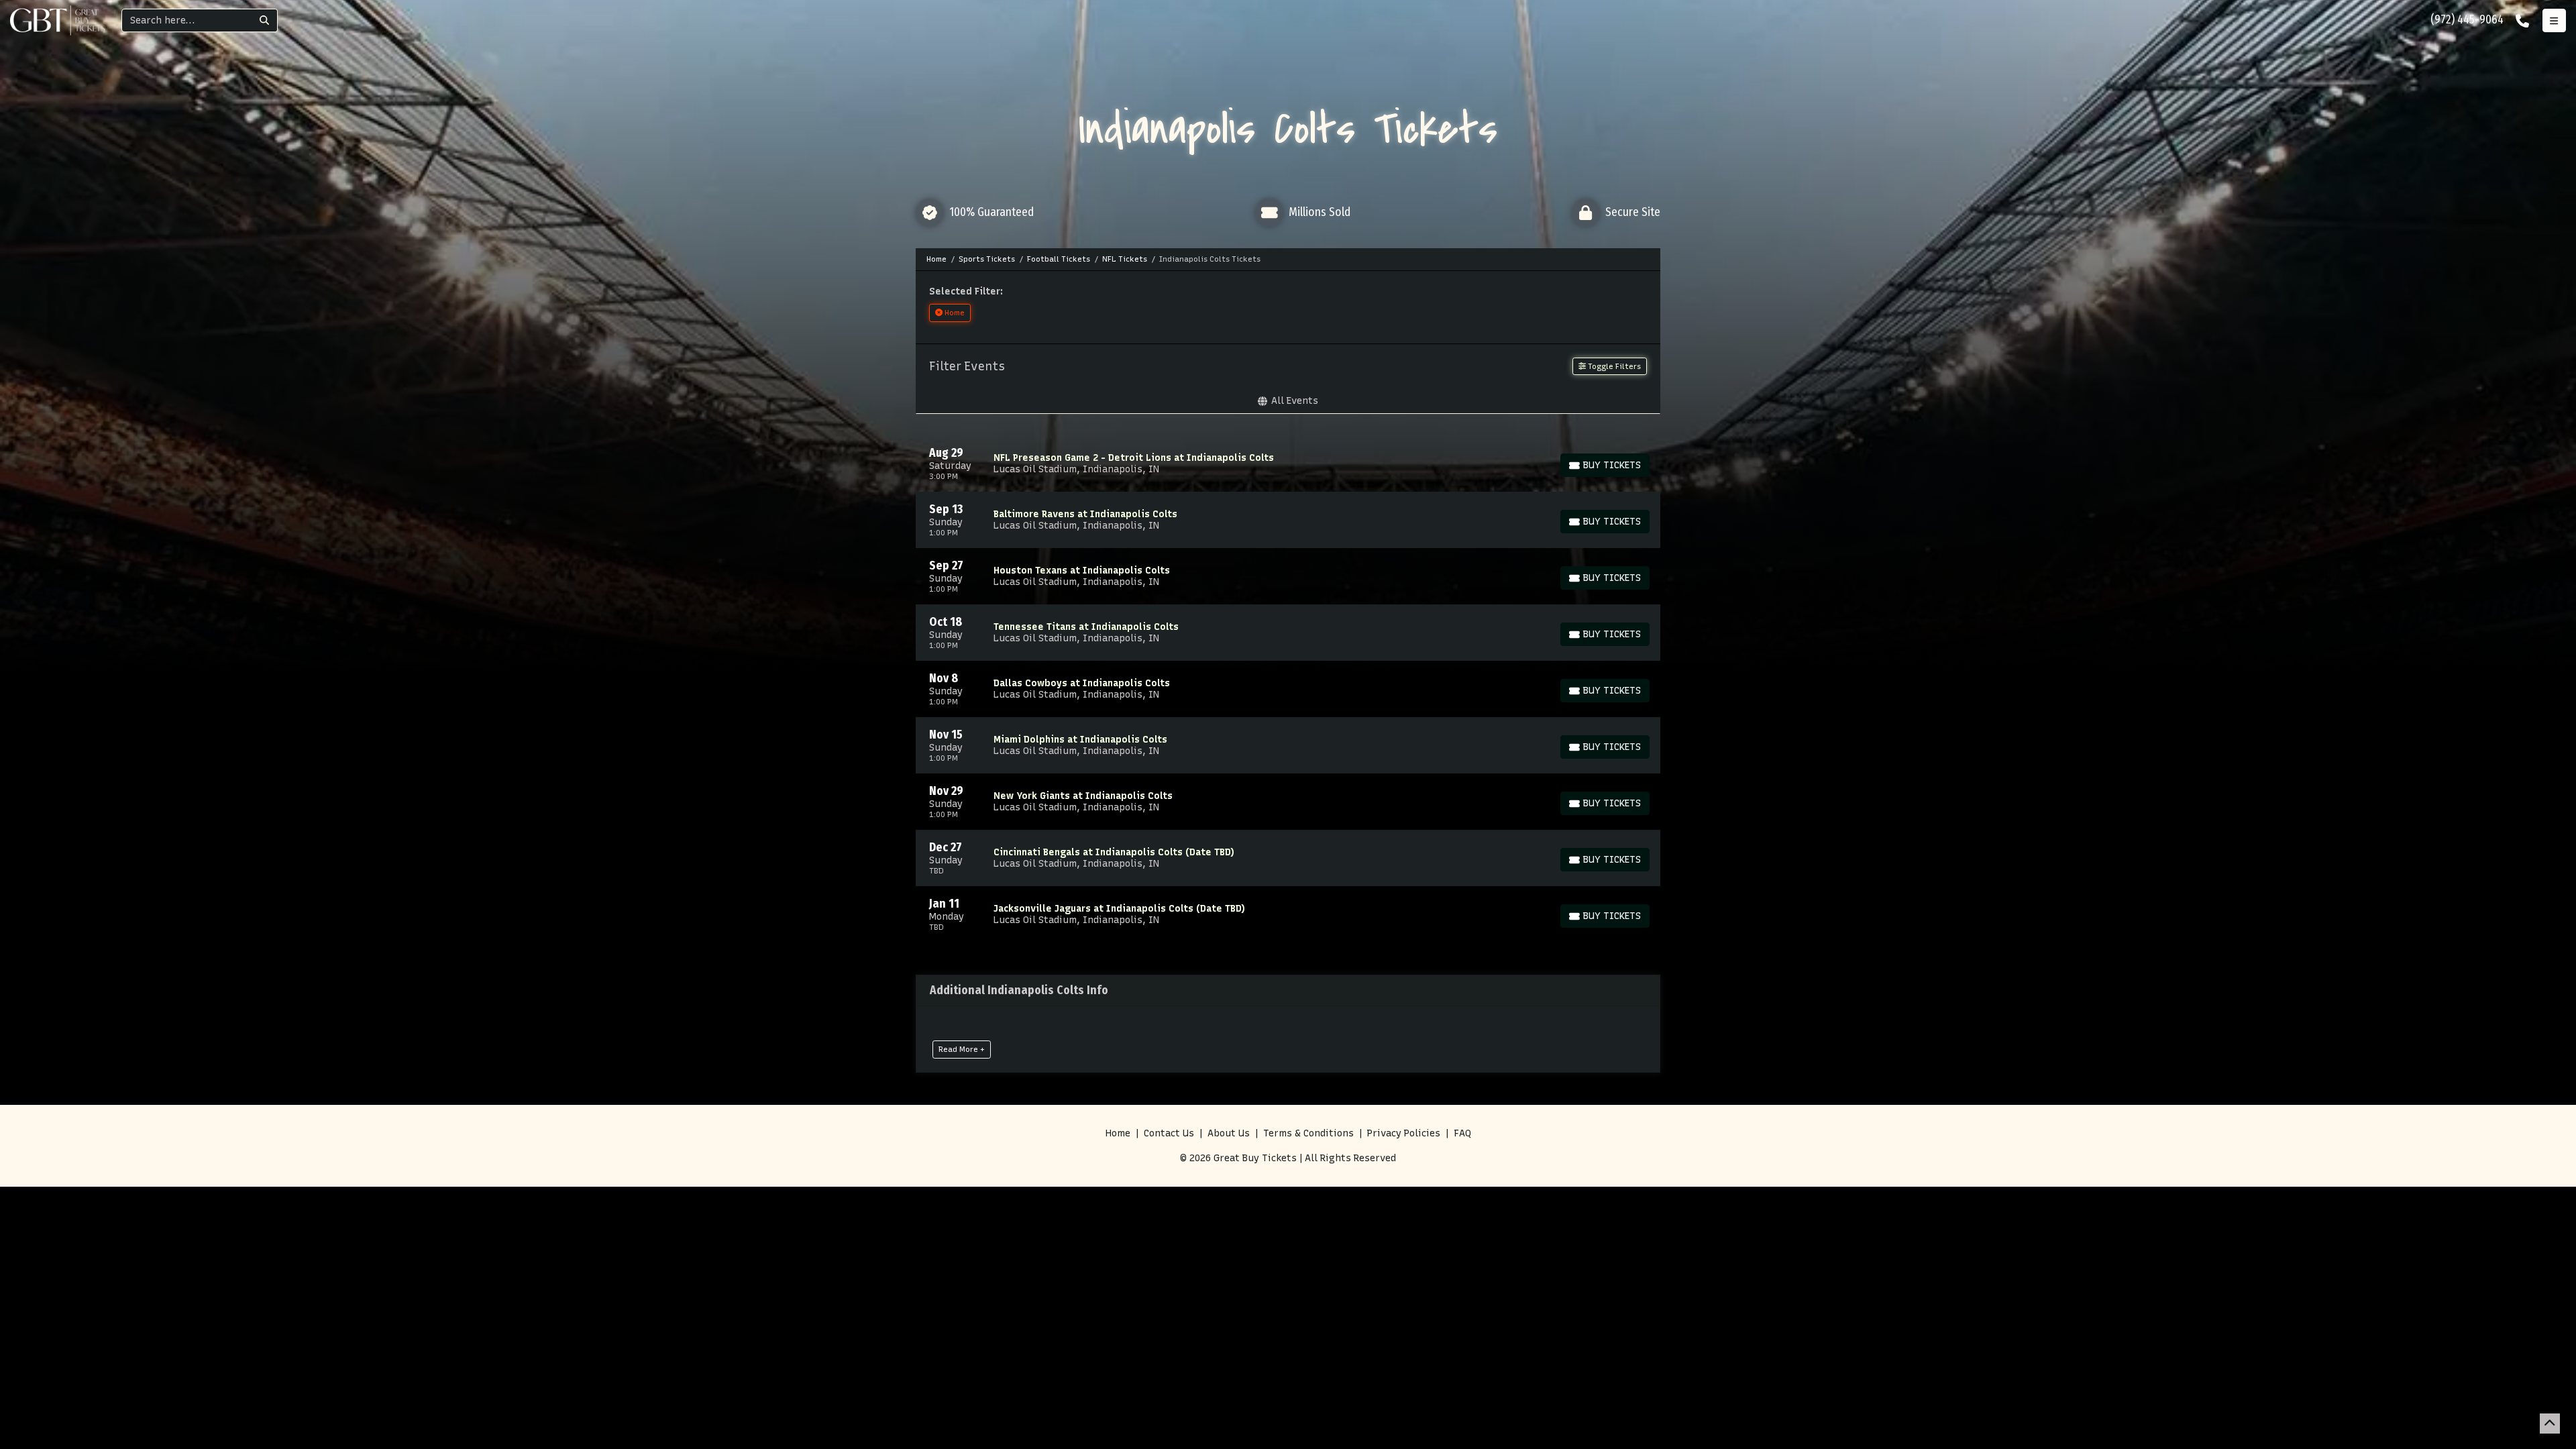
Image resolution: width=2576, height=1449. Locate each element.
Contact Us (1169, 1133)
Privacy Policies (1404, 1133)
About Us (1229, 1133)
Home (1118, 1133)
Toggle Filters (1613, 366)
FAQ (1462, 1133)
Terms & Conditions (1308, 1133)
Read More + (962, 1049)
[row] (1288, 464)
